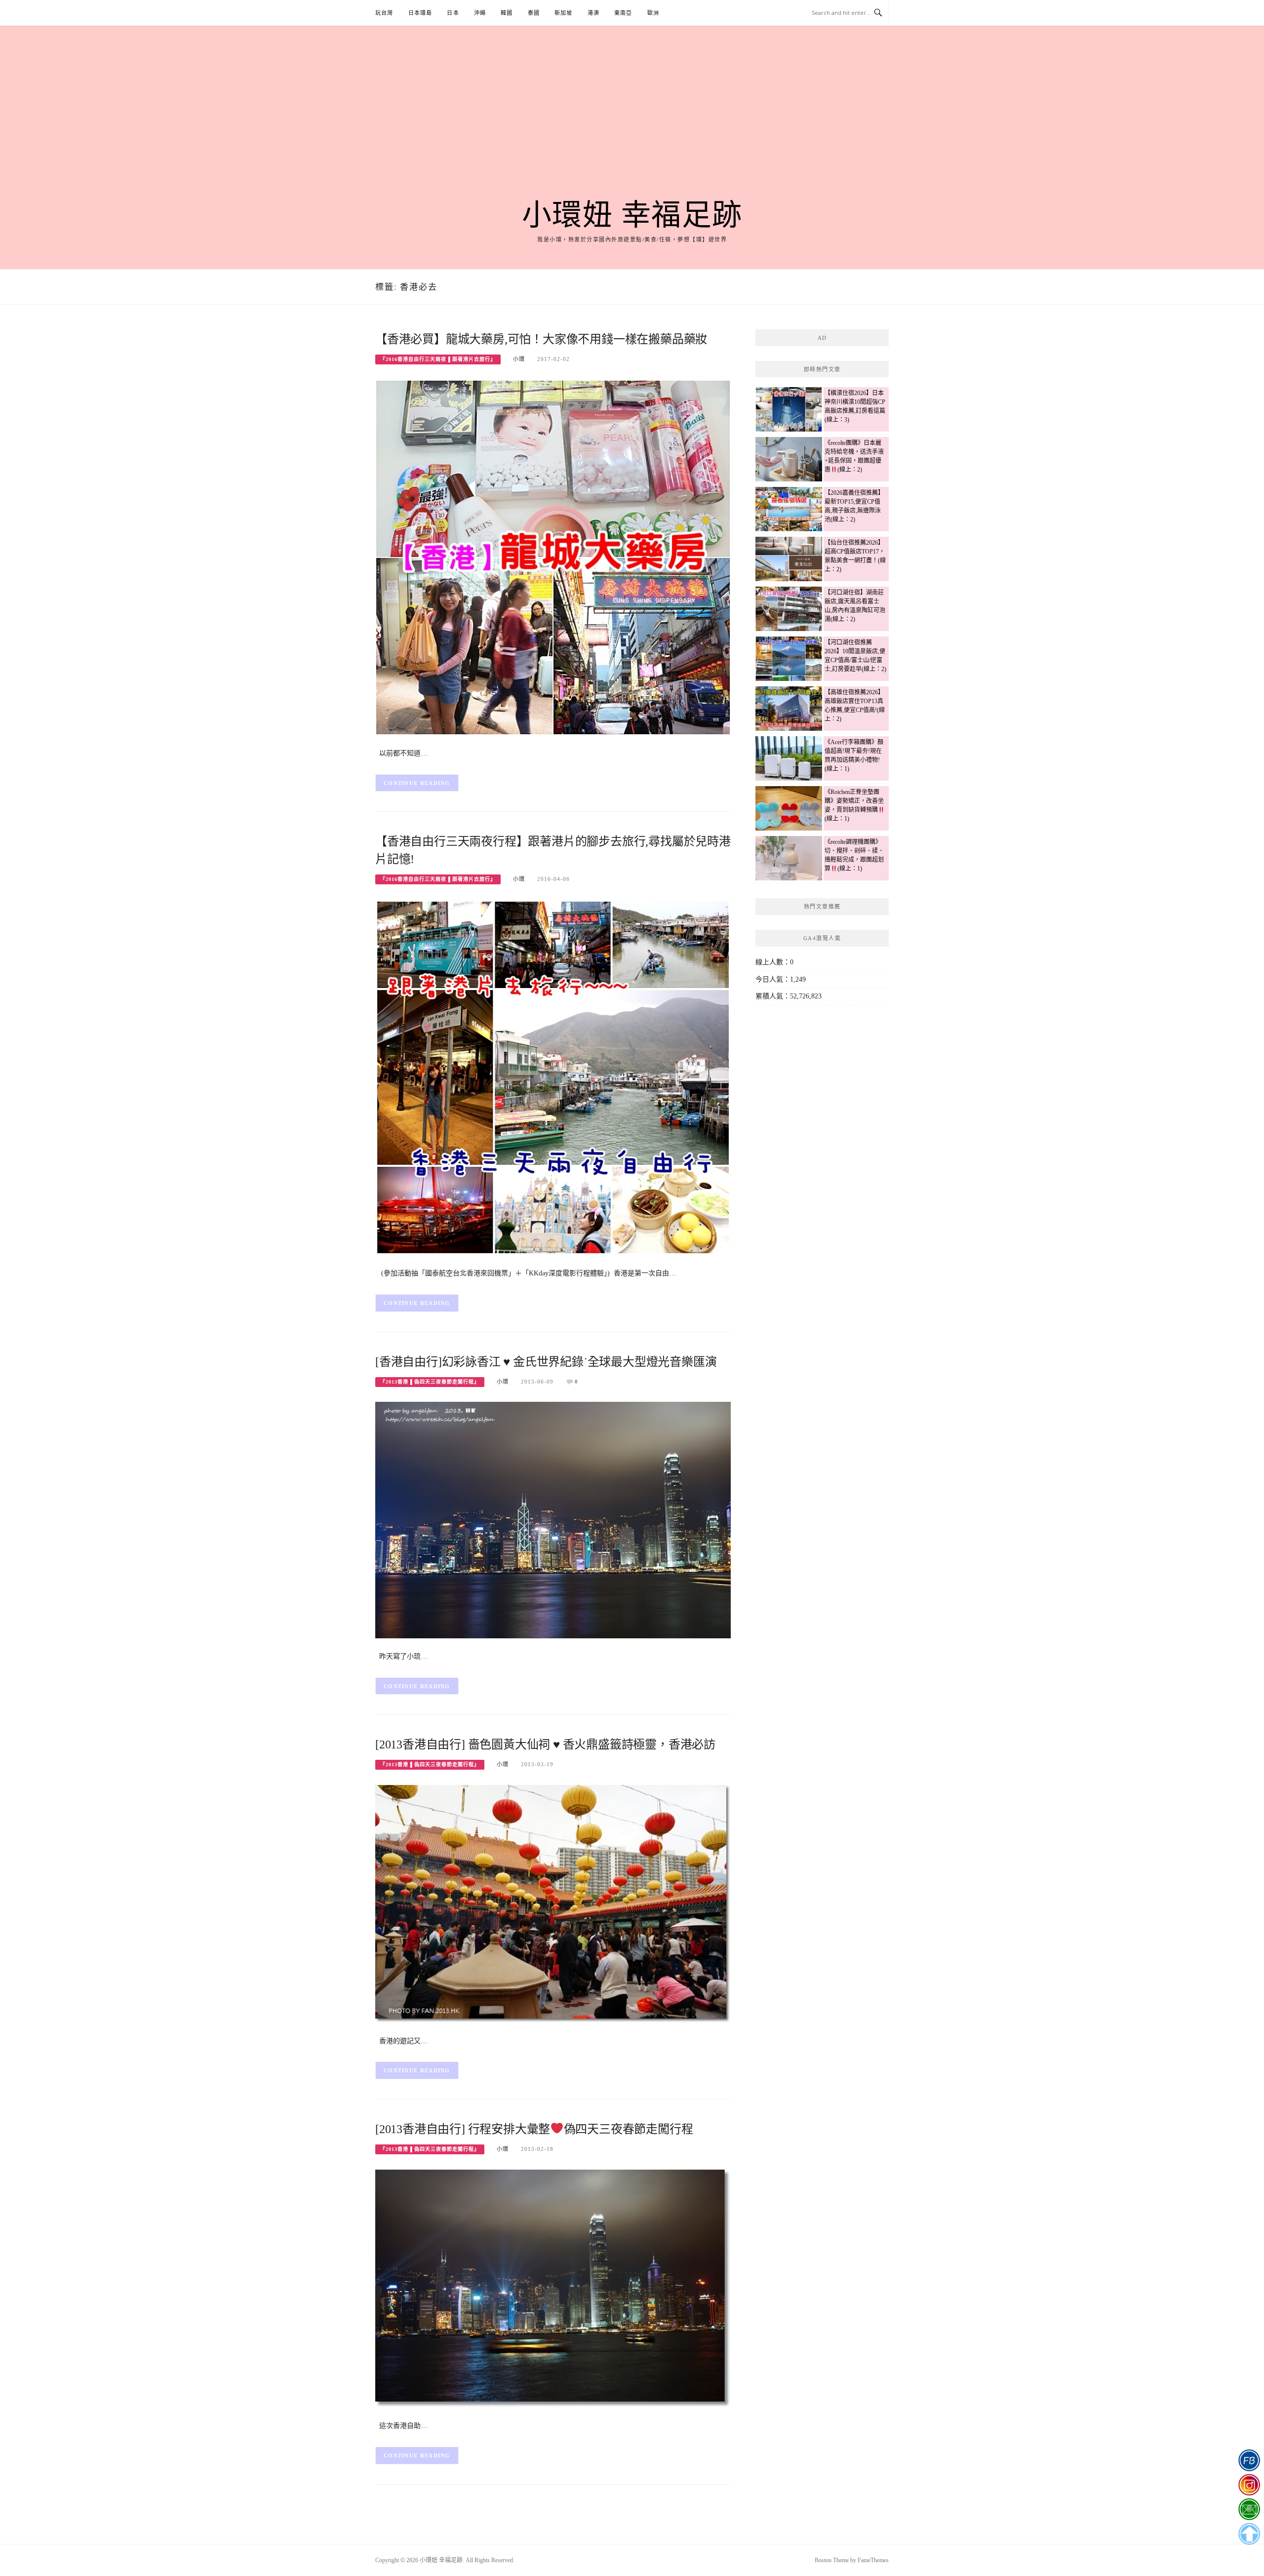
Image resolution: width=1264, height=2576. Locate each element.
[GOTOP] (1249, 2534)
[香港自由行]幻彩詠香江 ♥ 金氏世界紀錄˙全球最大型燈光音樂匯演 (546, 1362)
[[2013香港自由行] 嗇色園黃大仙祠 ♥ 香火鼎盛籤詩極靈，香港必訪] (553, 1903)
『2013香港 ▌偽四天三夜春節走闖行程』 (430, 1382)
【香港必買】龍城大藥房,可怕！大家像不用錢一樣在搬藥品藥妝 (541, 339)
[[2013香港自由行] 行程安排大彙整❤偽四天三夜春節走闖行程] (553, 2288)
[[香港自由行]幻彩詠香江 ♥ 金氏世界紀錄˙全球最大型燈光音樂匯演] (553, 1520)
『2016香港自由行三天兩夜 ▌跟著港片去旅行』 (438, 359)
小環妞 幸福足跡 (632, 215)
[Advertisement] (632, 124)
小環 (519, 359)
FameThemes (873, 2560)
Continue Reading (417, 783)
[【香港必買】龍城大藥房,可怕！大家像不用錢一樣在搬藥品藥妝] (553, 557)
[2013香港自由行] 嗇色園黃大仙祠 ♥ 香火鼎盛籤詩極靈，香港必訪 (545, 1744)
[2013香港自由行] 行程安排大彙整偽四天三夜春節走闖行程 (534, 2129)
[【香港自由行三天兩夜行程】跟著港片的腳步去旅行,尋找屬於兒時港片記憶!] (553, 1077)
